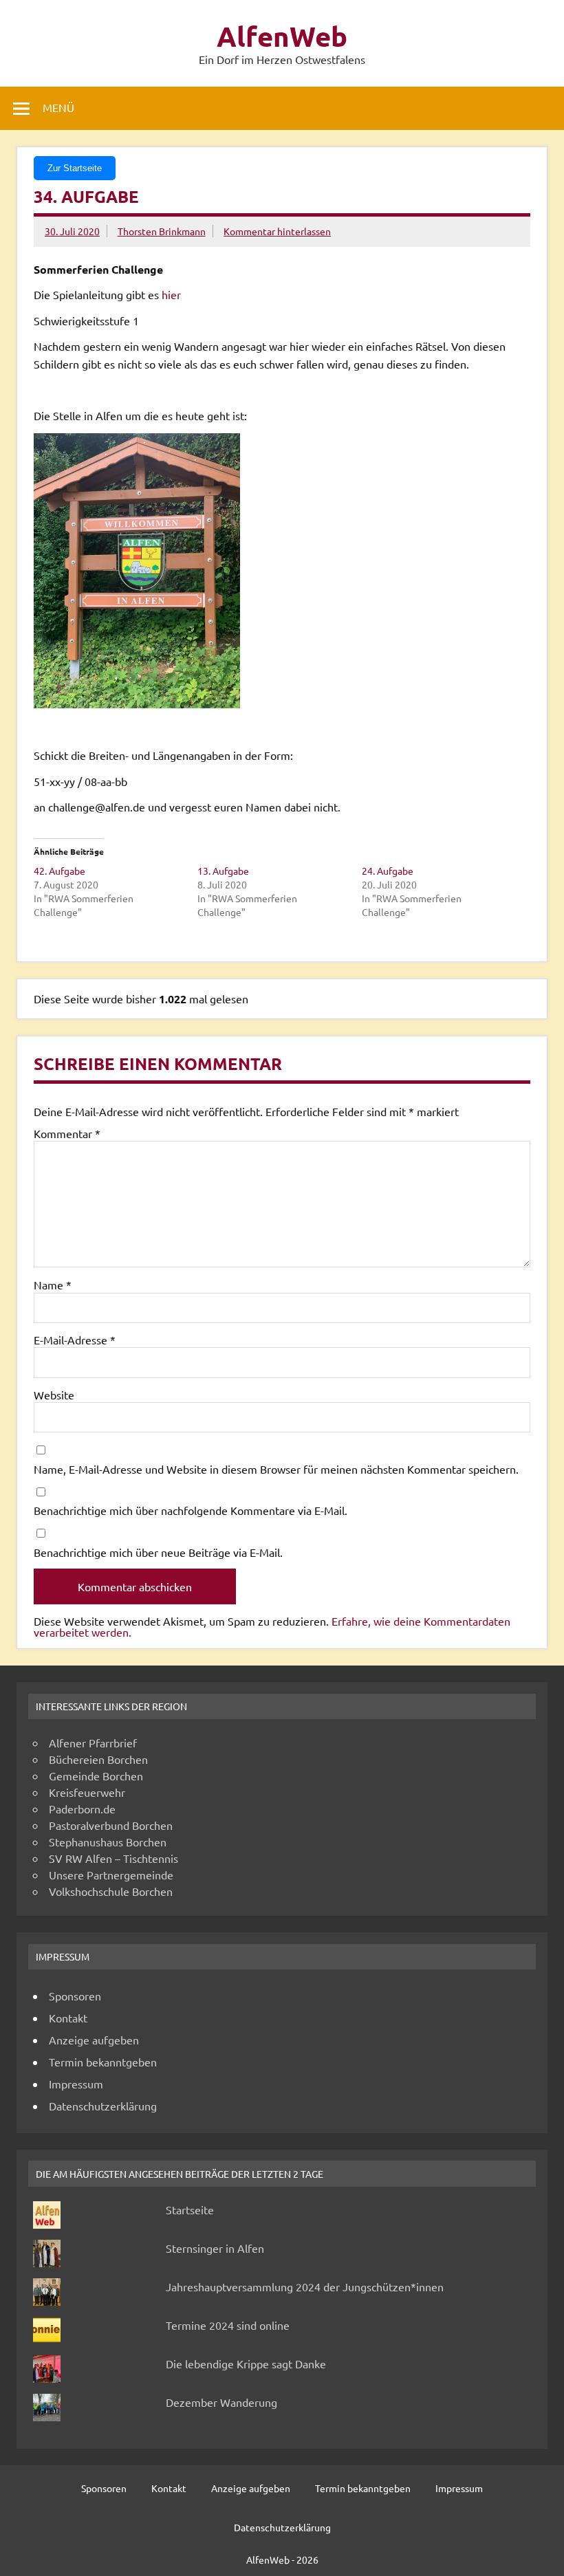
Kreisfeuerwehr (87, 1792)
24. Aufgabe (388, 871)
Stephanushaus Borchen (108, 1842)
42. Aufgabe (59, 871)
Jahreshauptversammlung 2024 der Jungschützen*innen (305, 2286)
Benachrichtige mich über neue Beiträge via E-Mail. (158, 1552)
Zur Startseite (75, 168)
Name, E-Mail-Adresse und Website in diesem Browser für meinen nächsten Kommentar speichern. (276, 1469)
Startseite (190, 2209)
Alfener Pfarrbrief (93, 1743)
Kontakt (68, 2018)
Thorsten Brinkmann (162, 231)
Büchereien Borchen (98, 1759)
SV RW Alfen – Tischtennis (113, 1858)
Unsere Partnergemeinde (111, 1875)
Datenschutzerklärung (103, 2106)
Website (54, 1395)
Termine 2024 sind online (228, 2325)
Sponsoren (75, 1996)
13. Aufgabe (223, 871)
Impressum (76, 2084)
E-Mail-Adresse (75, 1340)
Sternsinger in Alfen (215, 2248)
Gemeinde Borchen (96, 1776)
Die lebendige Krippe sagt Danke (246, 2364)
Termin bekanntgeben (103, 2062)
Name (53, 1285)
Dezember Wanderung (221, 2402)
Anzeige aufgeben (94, 2040)
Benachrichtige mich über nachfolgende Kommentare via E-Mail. (191, 1510)
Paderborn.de (82, 1809)
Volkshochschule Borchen (111, 1891)
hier (171, 294)
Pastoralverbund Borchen (111, 1825)
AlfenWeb (282, 36)
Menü (58, 107)
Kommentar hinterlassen (277, 231)
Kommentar (67, 1133)
